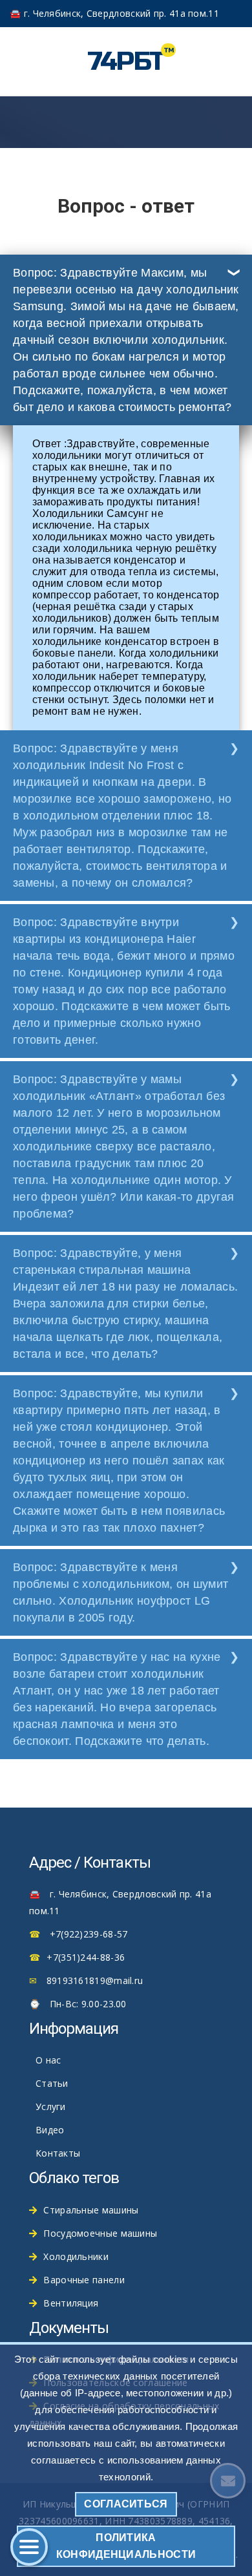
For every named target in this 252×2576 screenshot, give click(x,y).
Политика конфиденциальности (126, 2546)
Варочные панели (84, 2280)
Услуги (51, 2106)
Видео (50, 2130)
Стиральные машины (91, 2210)
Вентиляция (71, 2303)
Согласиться (126, 2504)
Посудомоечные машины (100, 2233)
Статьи (52, 2083)
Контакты (58, 2153)
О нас (48, 2060)
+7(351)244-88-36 (86, 1957)
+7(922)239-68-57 (89, 1934)
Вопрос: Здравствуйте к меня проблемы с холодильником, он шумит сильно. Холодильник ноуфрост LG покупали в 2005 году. (121, 1592)
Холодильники (76, 2256)
